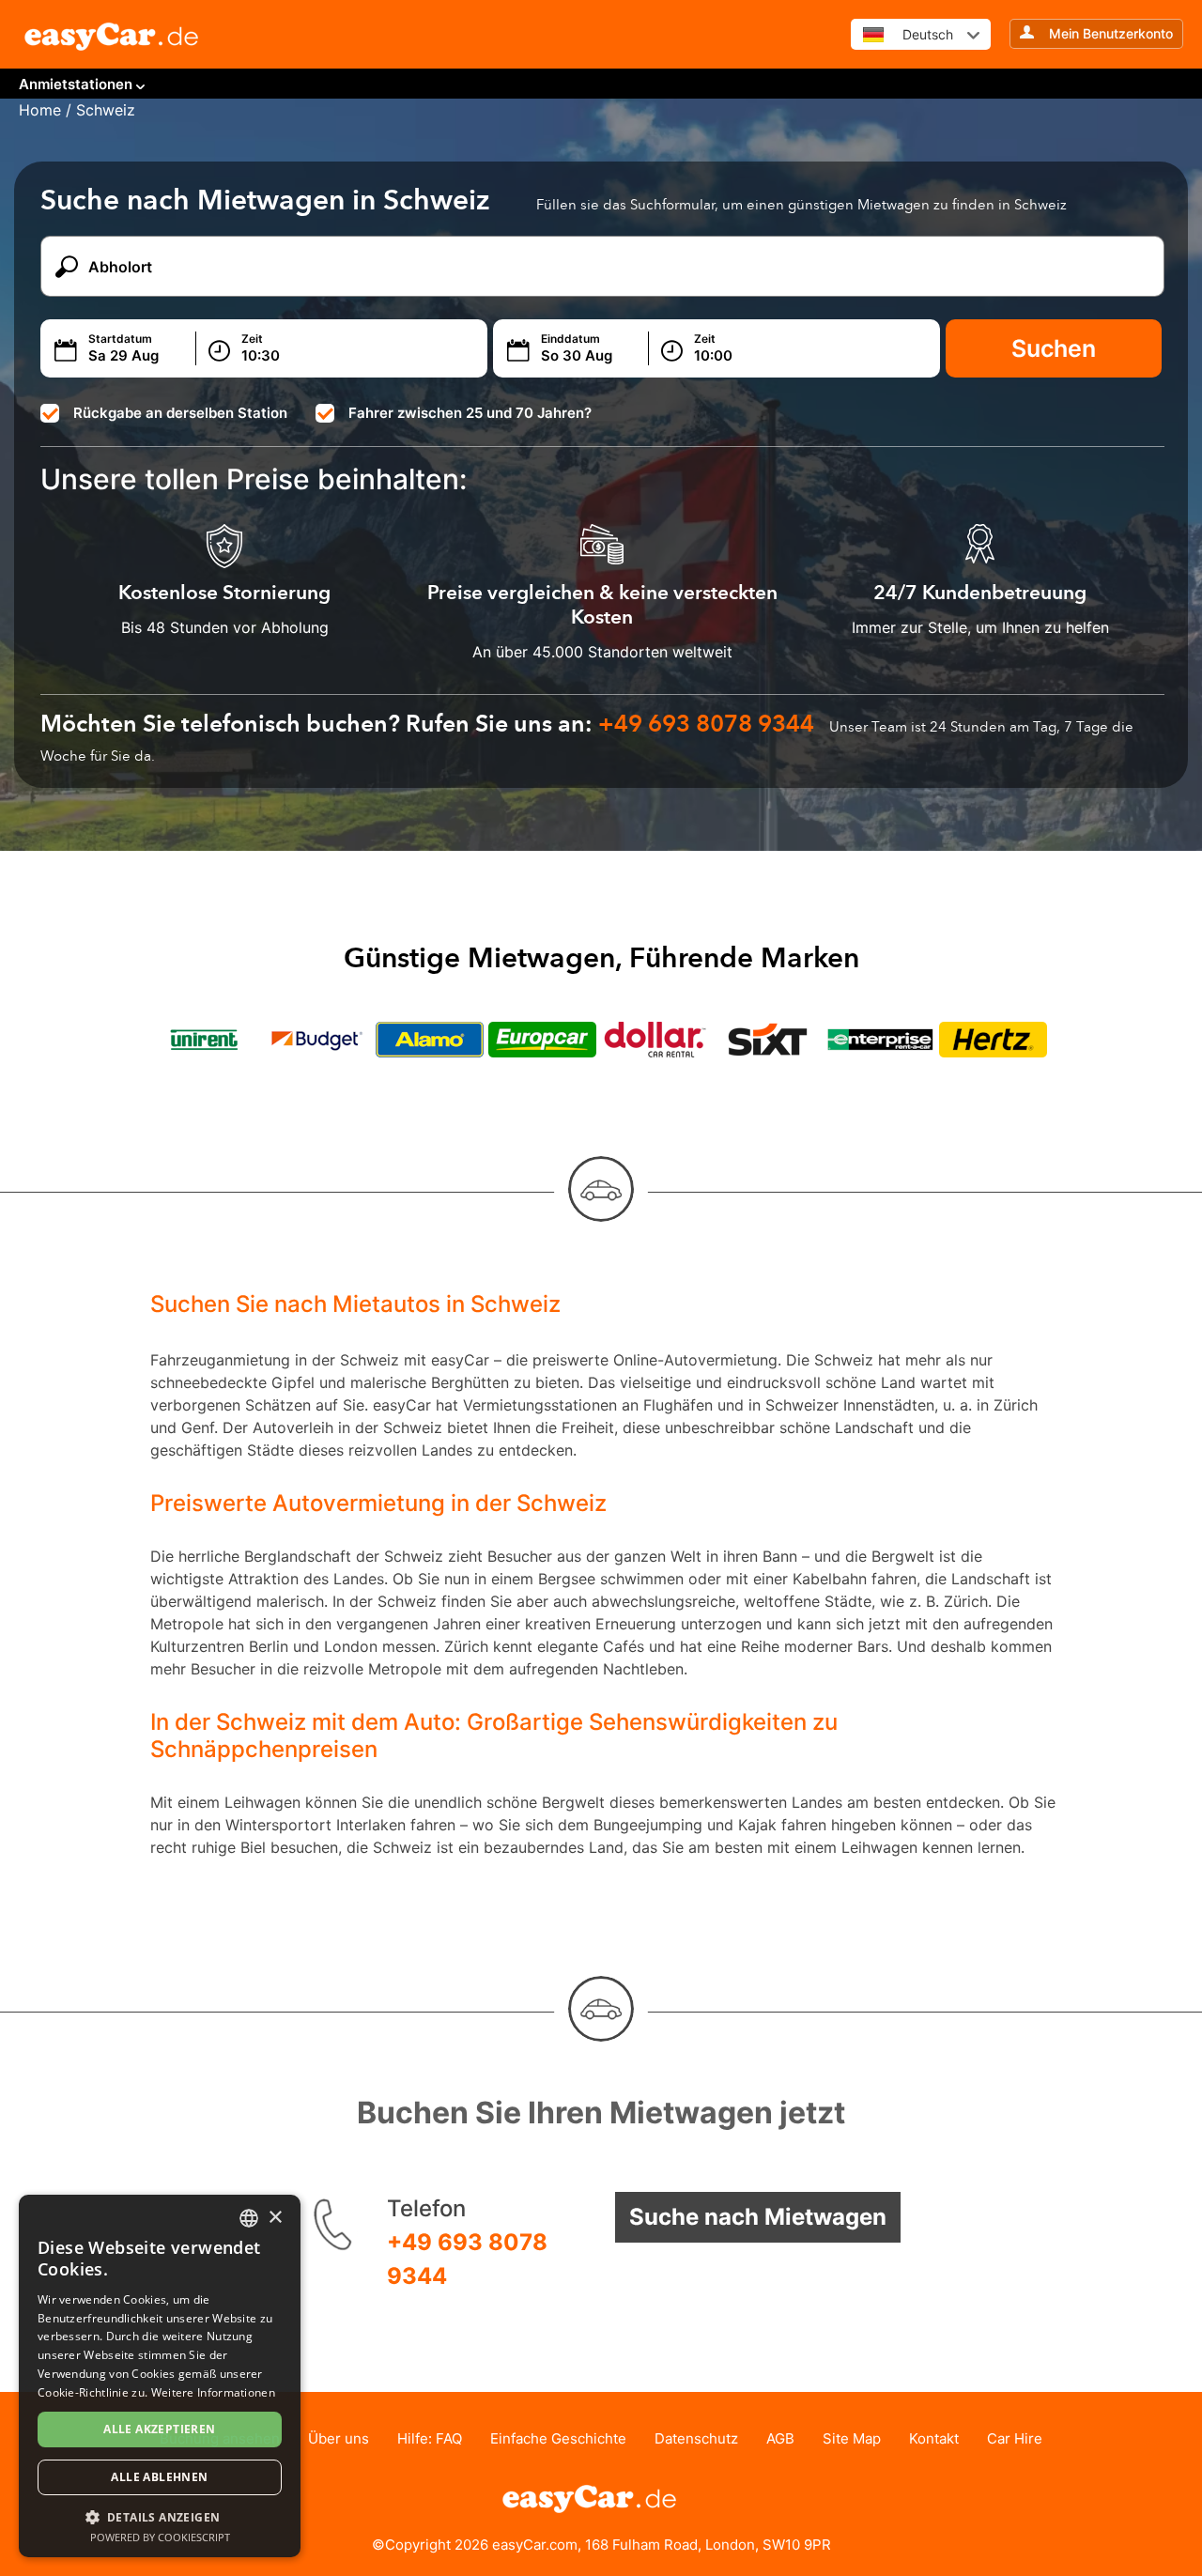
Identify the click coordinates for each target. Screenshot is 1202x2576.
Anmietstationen (76, 84)
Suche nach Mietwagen (758, 2217)
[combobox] (249, 2218)
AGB (780, 2438)
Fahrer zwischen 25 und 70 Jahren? (470, 413)
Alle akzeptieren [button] (159, 2429)
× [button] (275, 2218)
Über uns (339, 2438)
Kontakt (934, 2438)
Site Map (852, 2438)
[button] (160, 2516)
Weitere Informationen (213, 2392)
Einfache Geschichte (558, 2438)
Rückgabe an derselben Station (180, 413)
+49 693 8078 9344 (467, 2259)
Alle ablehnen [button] (159, 2477)
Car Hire (1015, 2438)
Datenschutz (696, 2438)
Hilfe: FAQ (430, 2438)
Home (40, 110)
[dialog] (160, 2376)
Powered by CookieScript (160, 2537)
